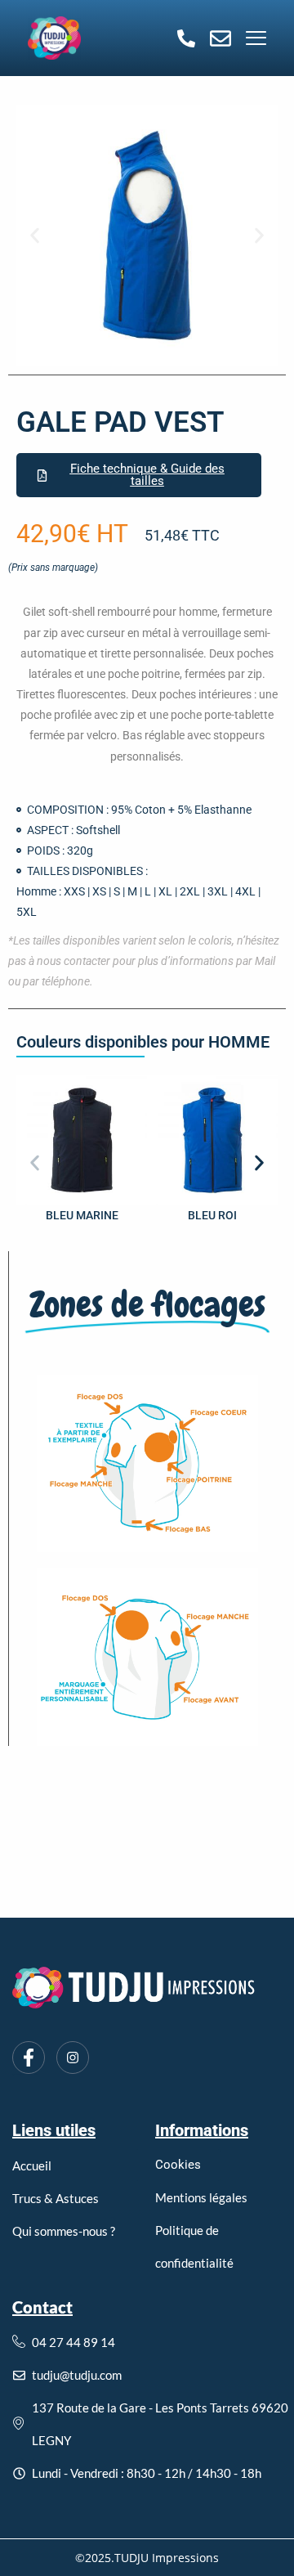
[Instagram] (73, 2058)
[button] (35, 236)
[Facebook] (29, 2058)
